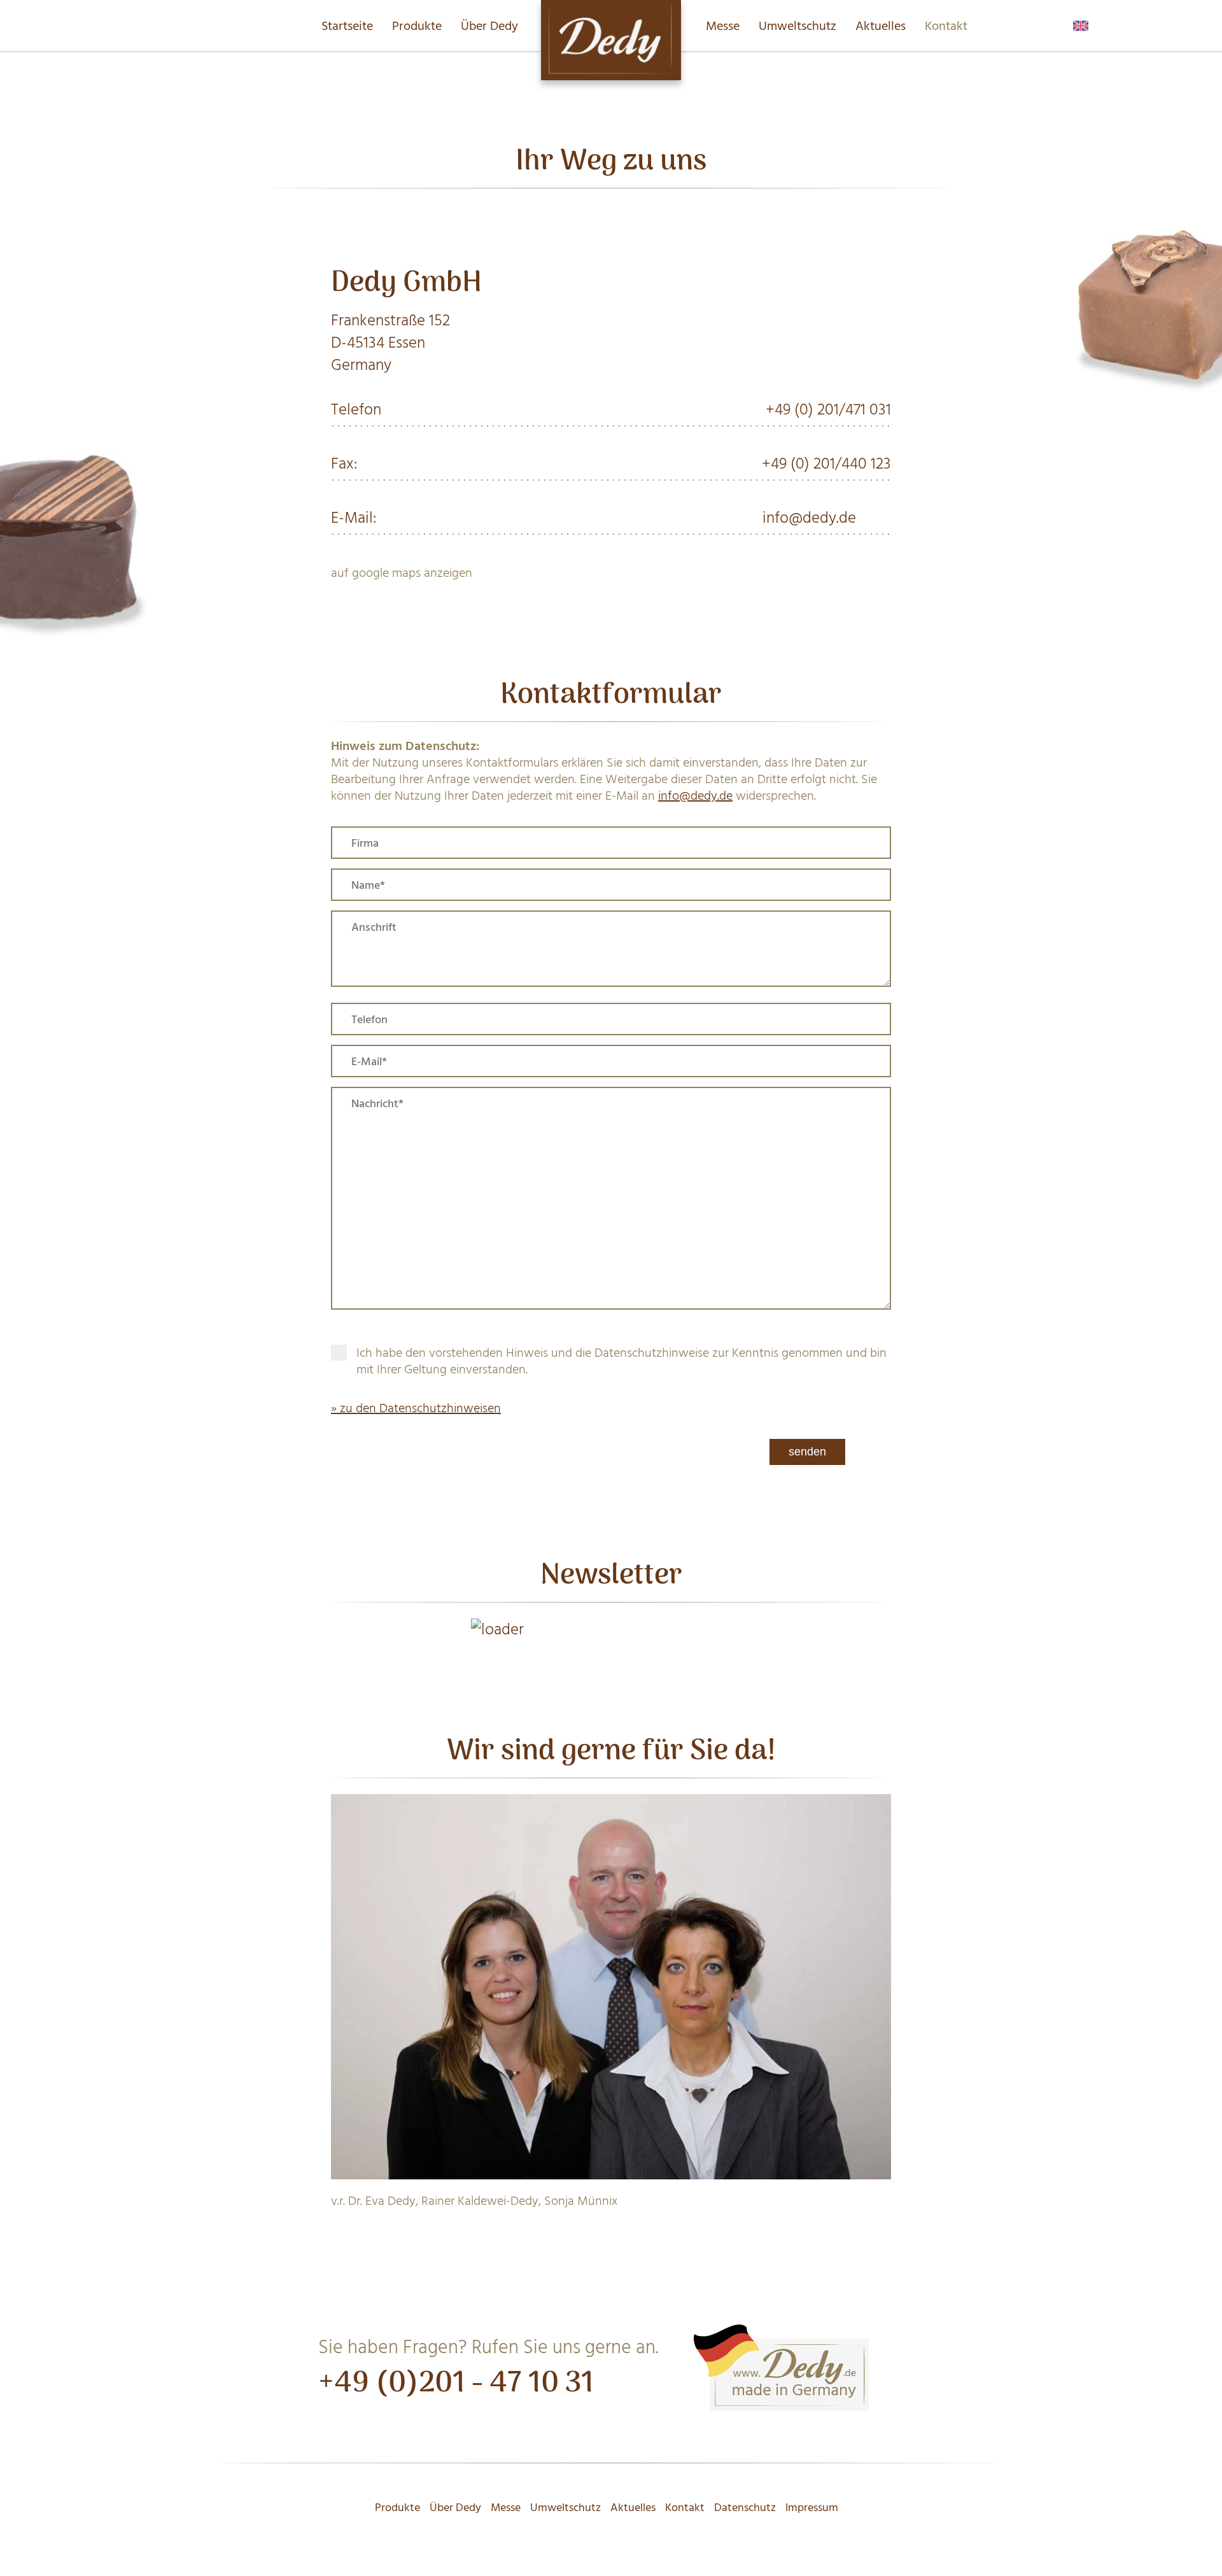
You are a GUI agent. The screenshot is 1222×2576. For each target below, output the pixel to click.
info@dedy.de (809, 518)
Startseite (347, 26)
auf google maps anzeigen (402, 573)
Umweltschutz (797, 26)
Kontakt (946, 26)
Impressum (812, 2508)
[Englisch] (1081, 22)
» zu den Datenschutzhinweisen (416, 1408)
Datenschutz (745, 2508)
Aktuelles (881, 26)
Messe (723, 26)
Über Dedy (489, 26)
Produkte (417, 26)
